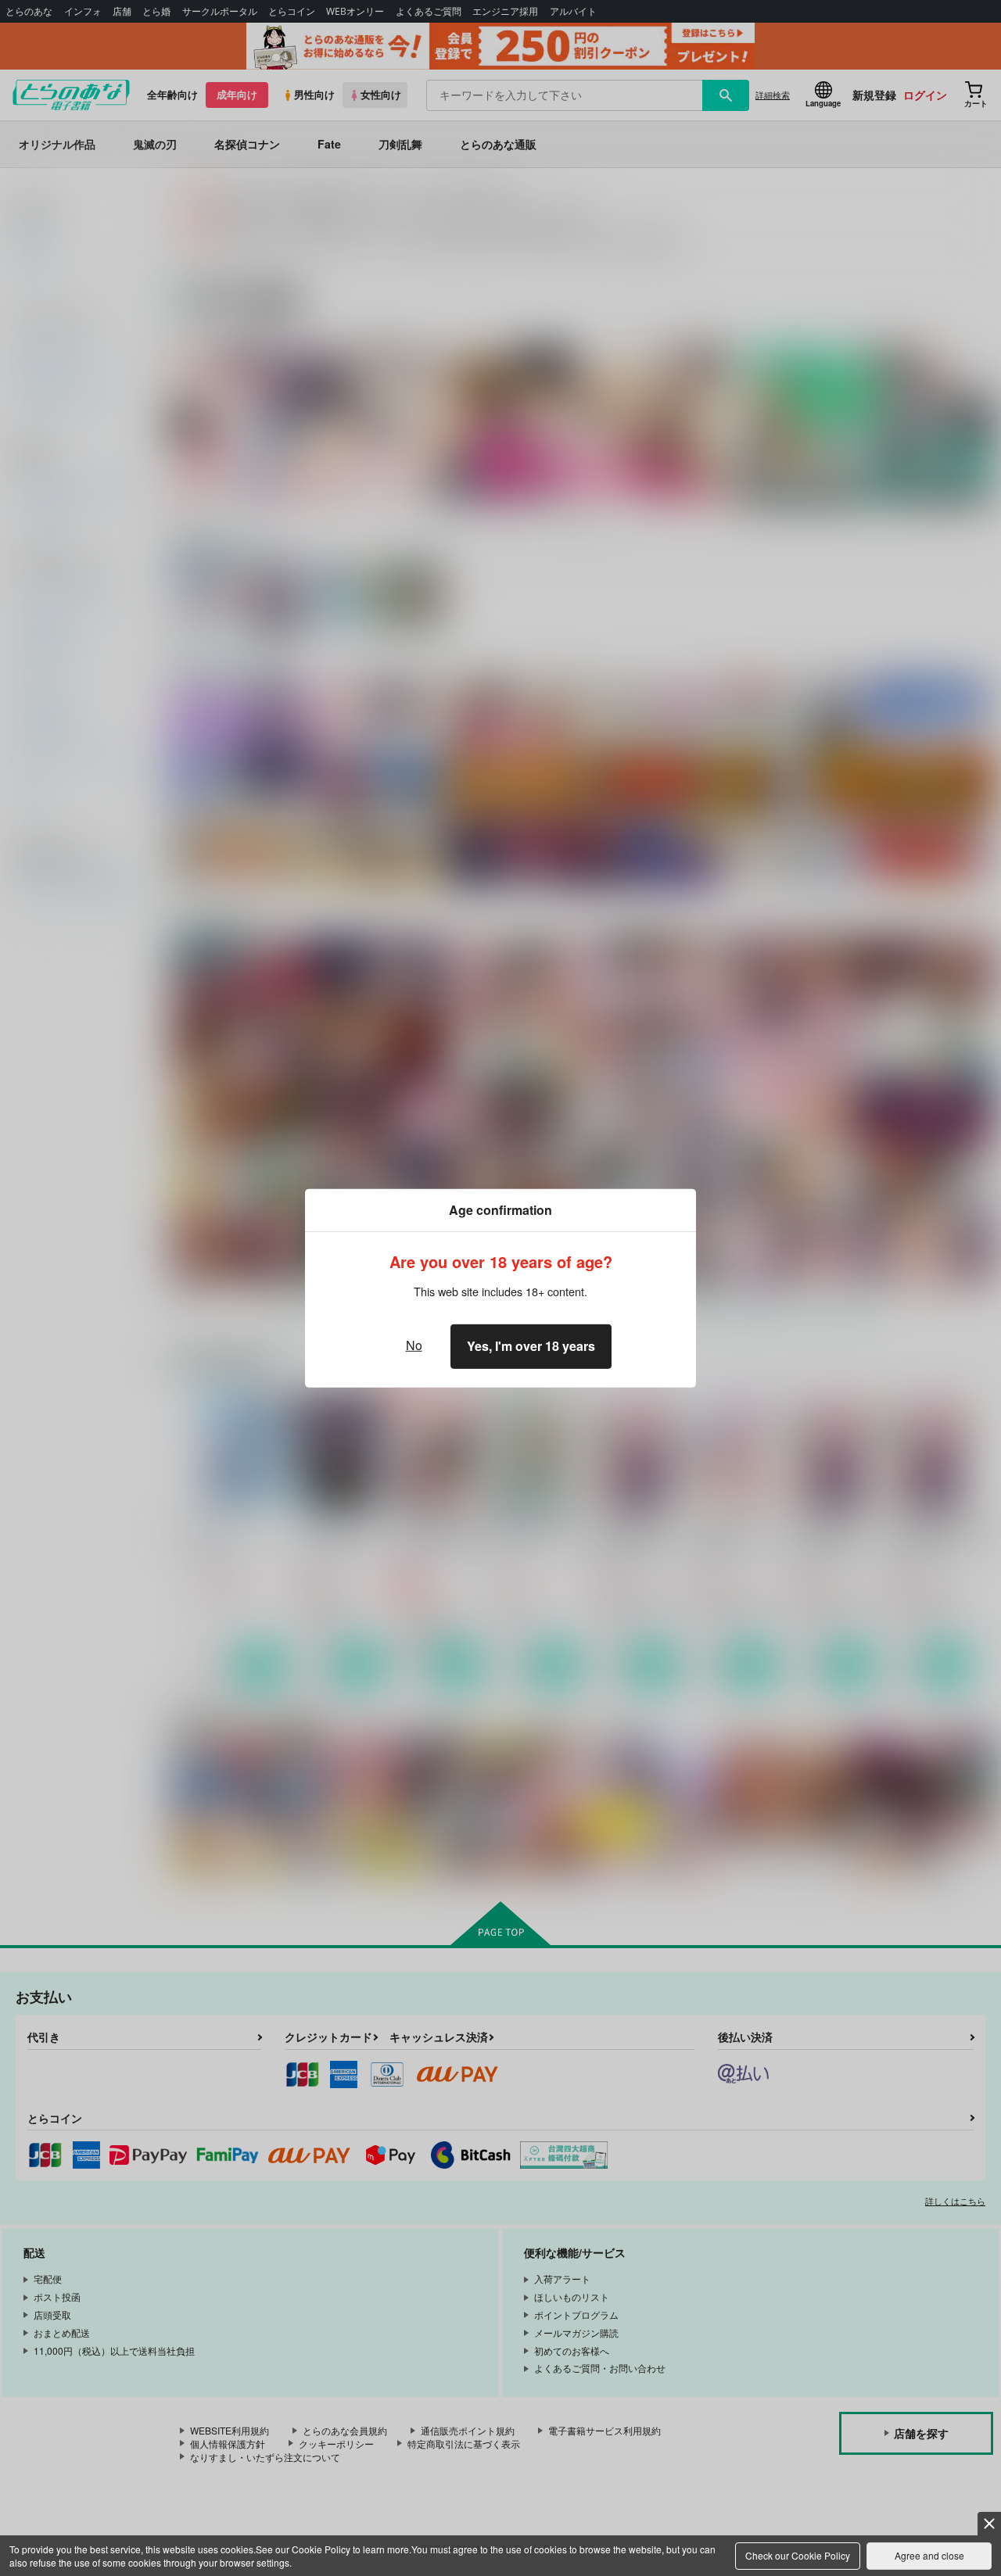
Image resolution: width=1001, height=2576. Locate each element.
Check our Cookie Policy (798, 2555)
